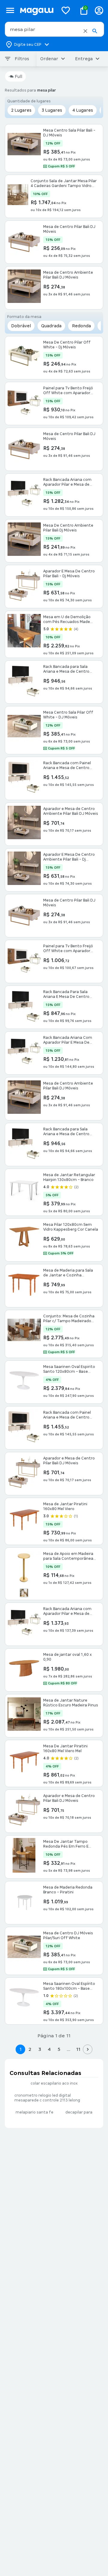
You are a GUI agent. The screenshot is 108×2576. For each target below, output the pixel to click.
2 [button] (30, 2049)
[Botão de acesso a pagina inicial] (37, 10)
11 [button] (78, 2049)
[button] (85, 31)
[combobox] (54, 29)
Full (18, 76)
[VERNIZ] (24, 1593)
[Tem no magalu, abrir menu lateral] (10, 10)
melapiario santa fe (34, 2112)
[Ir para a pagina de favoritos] (66, 10)
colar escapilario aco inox (54, 2083)
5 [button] (59, 2049)
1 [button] (20, 2049)
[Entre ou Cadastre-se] (99, 10)
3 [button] (40, 2049)
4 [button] (49, 2049)
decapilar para (79, 2112)
